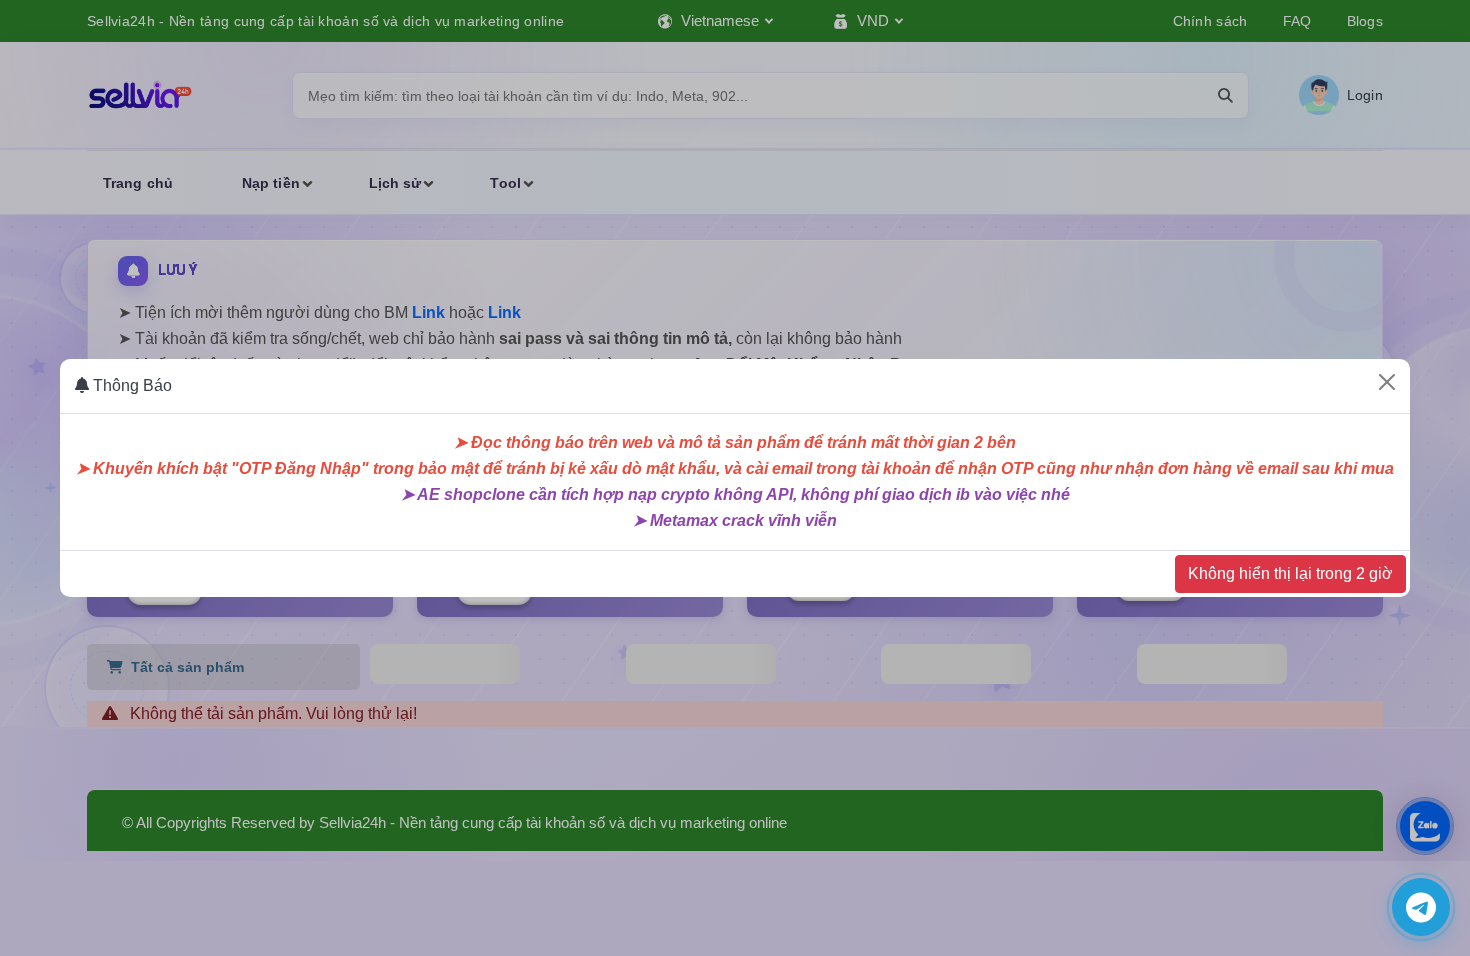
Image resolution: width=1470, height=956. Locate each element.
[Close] (1387, 382)
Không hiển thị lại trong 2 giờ (1290, 573)
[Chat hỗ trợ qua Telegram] (1421, 907)
